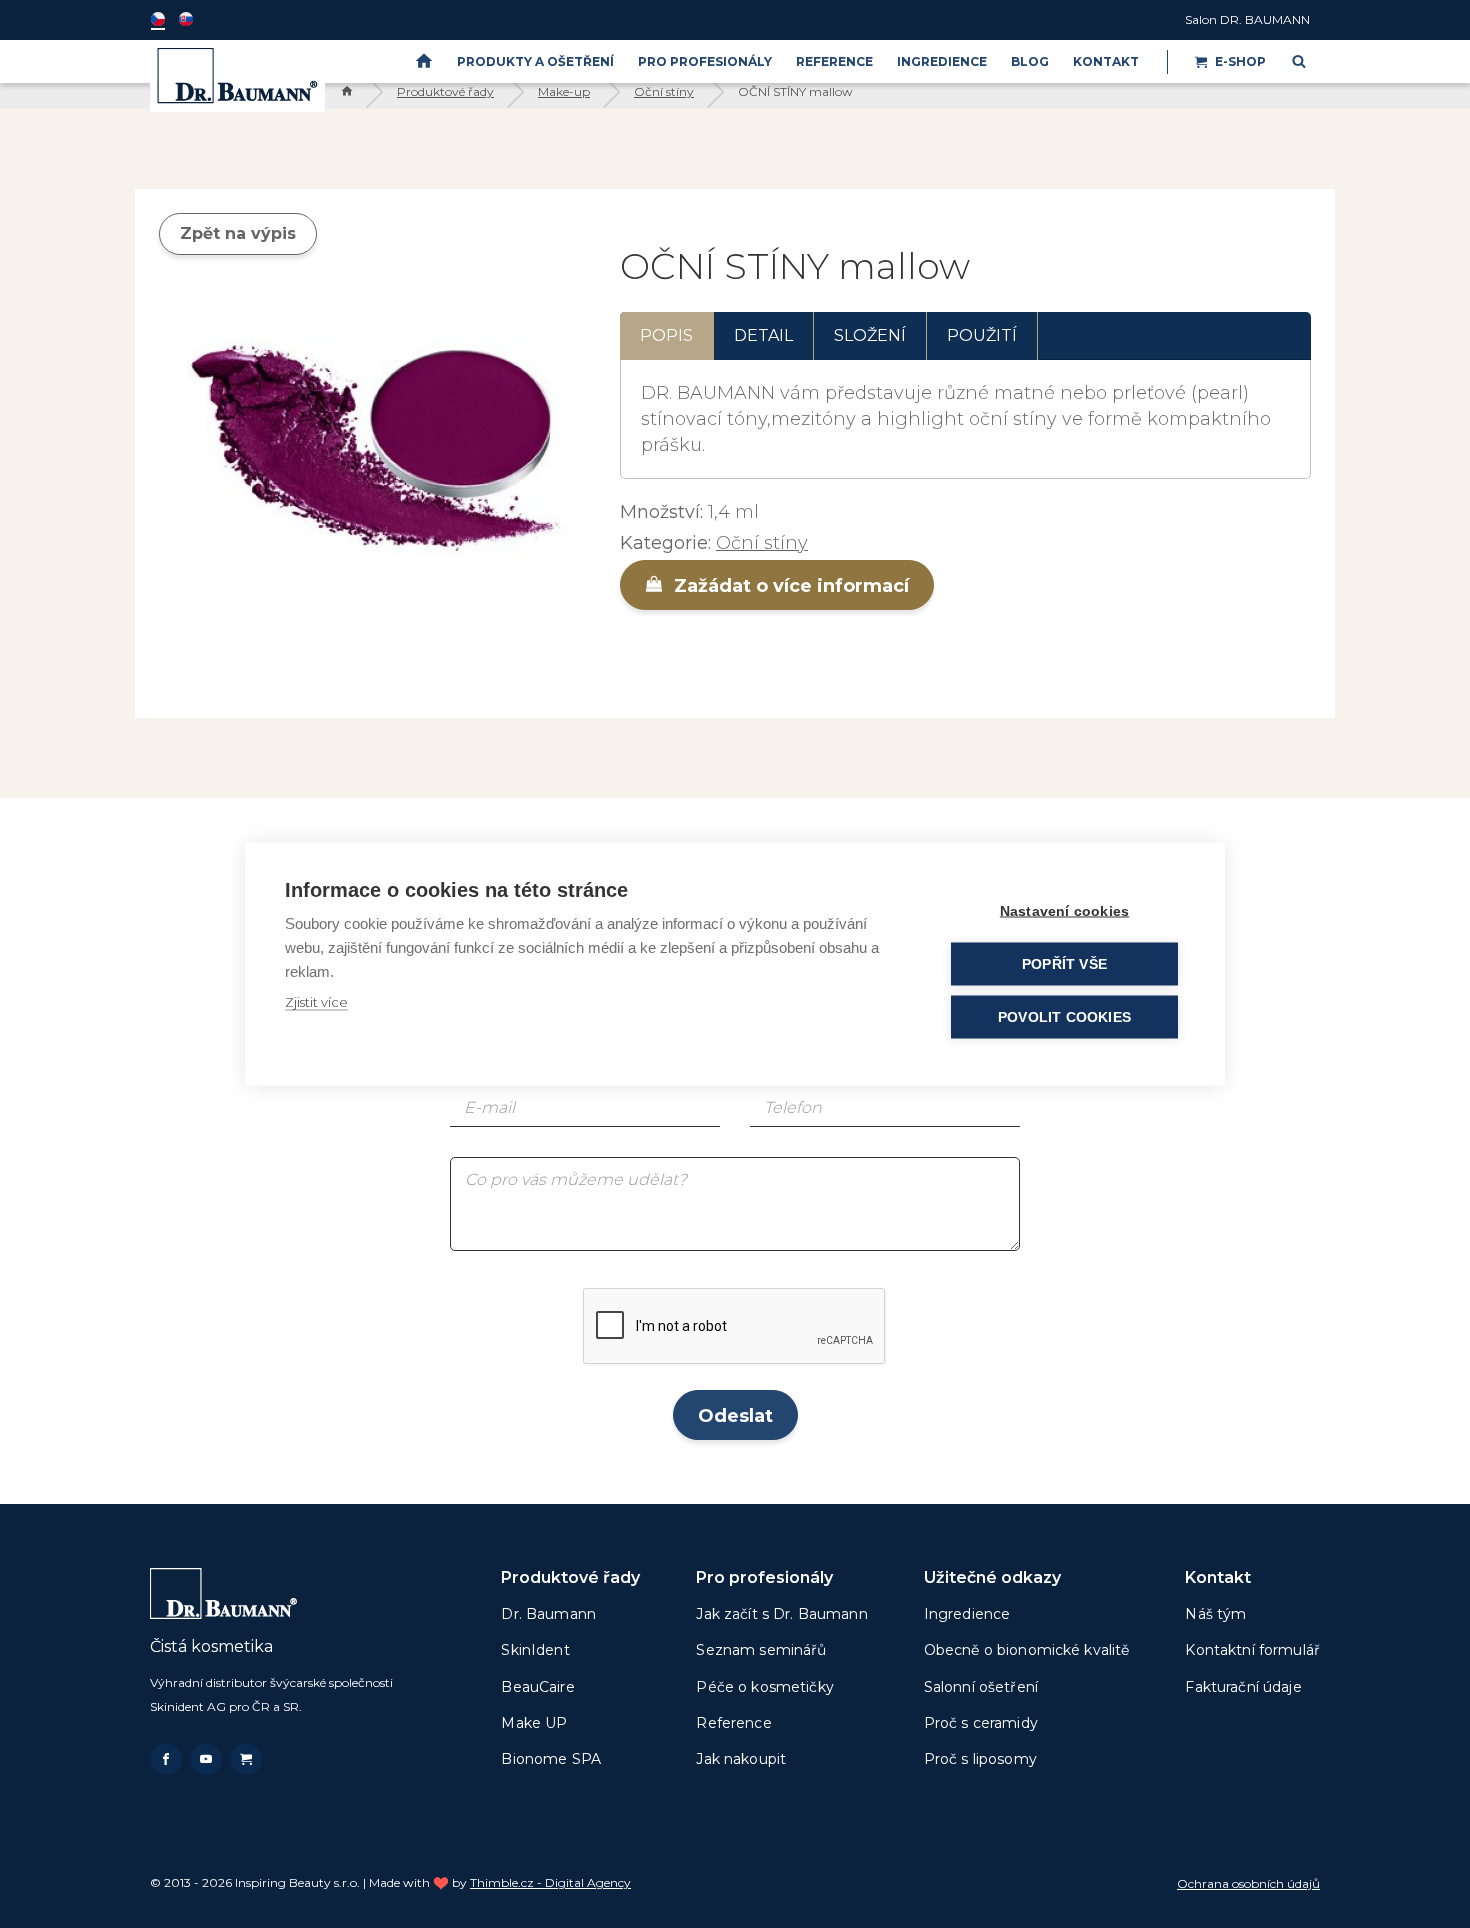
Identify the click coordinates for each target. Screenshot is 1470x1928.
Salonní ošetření (981, 1687)
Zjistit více (316, 1002)
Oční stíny (664, 91)
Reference (834, 61)
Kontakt (1106, 61)
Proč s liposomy (980, 1759)
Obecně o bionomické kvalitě (1027, 1650)
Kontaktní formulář (1252, 1650)
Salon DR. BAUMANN (1247, 19)
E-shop (1240, 61)
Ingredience (942, 61)
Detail (763, 335)
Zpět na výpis (238, 233)
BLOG (1030, 61)
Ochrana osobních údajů (1248, 1883)
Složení (870, 335)
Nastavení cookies (1064, 911)
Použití (982, 335)
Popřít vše (1064, 964)
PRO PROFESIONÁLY (705, 61)
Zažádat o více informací (789, 586)
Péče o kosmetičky (764, 1687)
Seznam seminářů (761, 1650)
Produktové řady (445, 91)
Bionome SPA (551, 1759)
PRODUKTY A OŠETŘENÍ (535, 61)
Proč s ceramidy (981, 1723)
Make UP (534, 1723)
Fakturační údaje (1243, 1687)
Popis (666, 335)
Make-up (564, 91)
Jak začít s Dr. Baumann (781, 1614)
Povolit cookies (1064, 1017)
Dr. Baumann (548, 1614)
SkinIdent (535, 1650)
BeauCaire (537, 1687)
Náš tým (1215, 1614)
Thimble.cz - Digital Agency (550, 1882)
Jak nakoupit (741, 1759)
